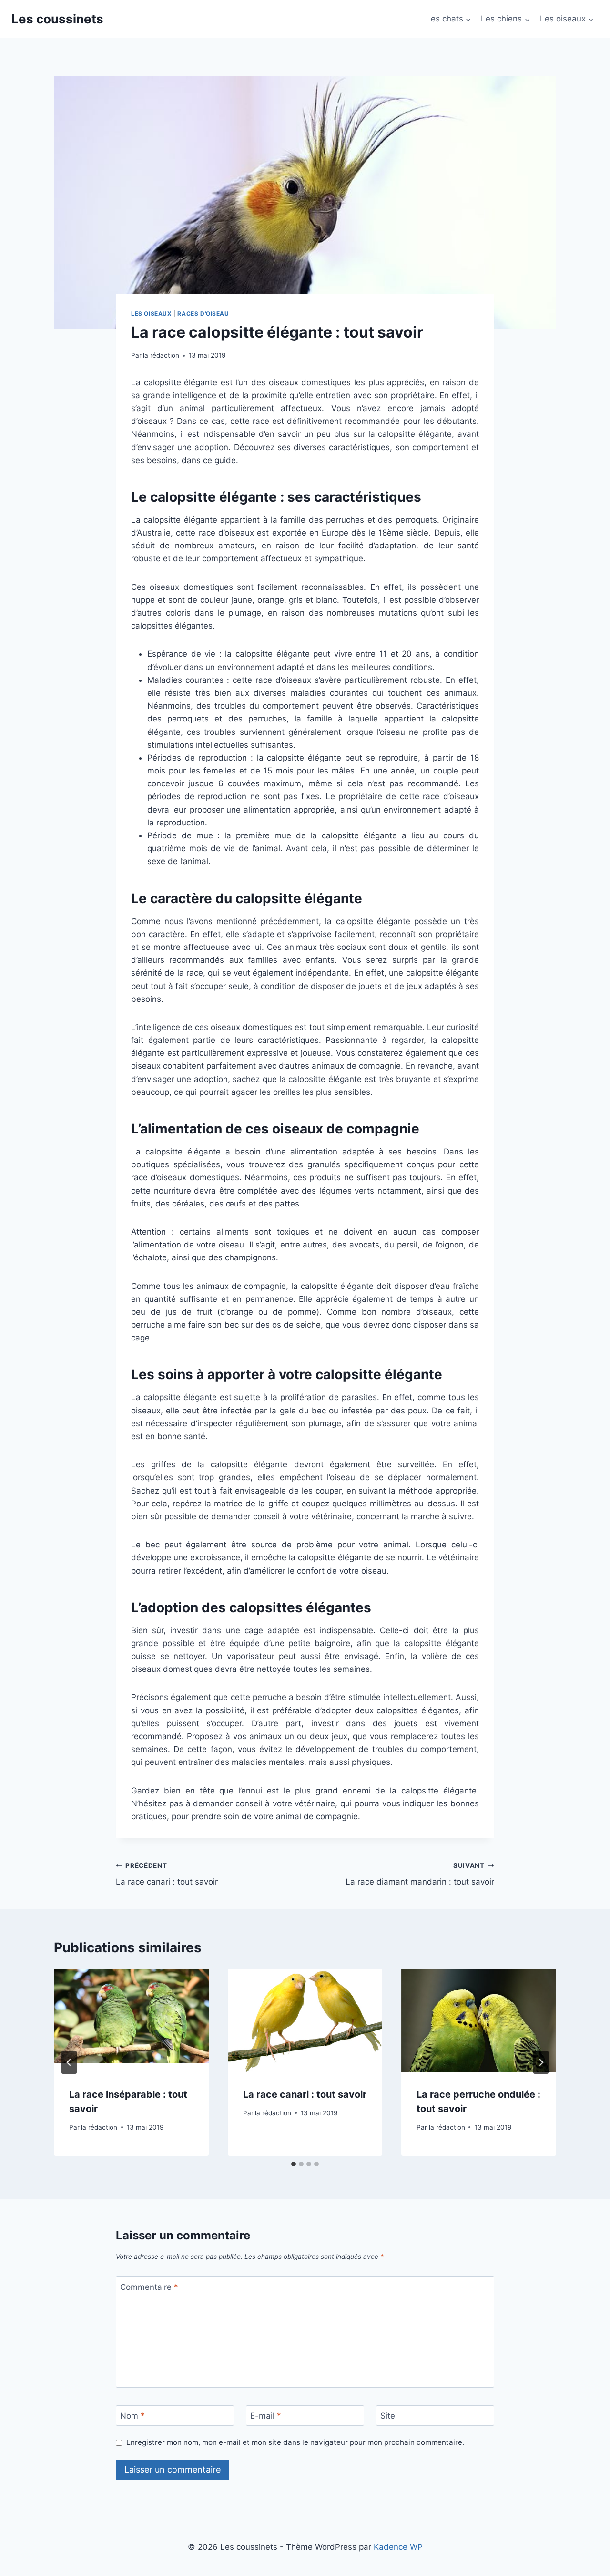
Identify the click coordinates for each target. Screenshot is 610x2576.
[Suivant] (541, 2062)
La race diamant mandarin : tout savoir (420, 1874)
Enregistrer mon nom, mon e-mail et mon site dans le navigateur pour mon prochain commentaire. (295, 2442)
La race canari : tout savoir (167, 1874)
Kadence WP (398, 2547)
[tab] (294, 2164)
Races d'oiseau (203, 314)
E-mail (266, 2416)
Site (388, 2416)
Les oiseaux (152, 314)
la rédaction (161, 355)
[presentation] (131, 2020)
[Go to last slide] (69, 2062)
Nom (132, 2416)
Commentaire (149, 2287)
